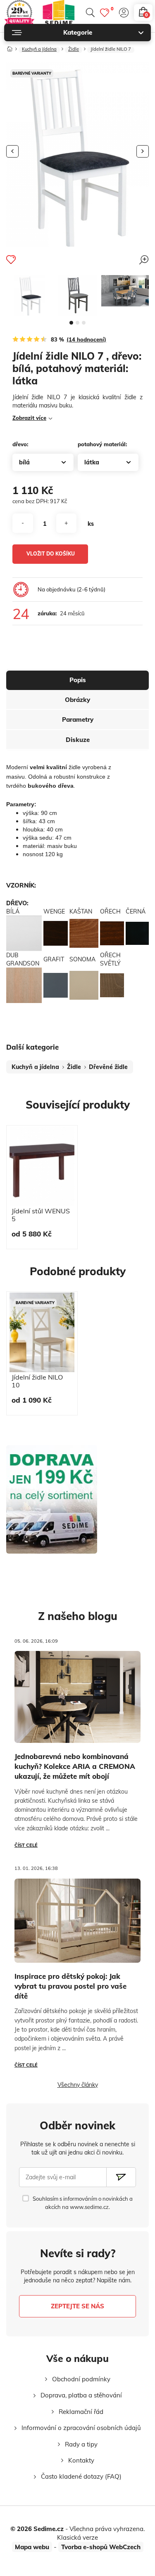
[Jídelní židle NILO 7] (77, 295)
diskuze (78, 740)
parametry (78, 719)
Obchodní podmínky (81, 2379)
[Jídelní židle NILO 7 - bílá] (30, 295)
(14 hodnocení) (86, 339)
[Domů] (10, 47)
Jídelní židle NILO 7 (111, 49)
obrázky (77, 700)
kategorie (78, 32)
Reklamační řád (81, 2412)
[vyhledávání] (90, 13)
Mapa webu (32, 2547)
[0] (105, 13)
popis (78, 680)
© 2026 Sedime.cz (37, 2529)
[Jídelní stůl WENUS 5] (42, 1166)
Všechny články (78, 2085)
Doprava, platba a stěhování (81, 2395)
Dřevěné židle (108, 1067)
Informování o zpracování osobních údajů (81, 2428)
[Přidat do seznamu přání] (11, 259)
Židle (74, 49)
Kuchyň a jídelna (39, 49)
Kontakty (81, 2460)
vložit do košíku (51, 554)
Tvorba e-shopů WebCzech (101, 2547)
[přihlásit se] (124, 13)
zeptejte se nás (77, 2306)
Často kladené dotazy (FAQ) (81, 2476)
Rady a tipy (81, 2444)
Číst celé (26, 1845)
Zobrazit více (29, 418)
